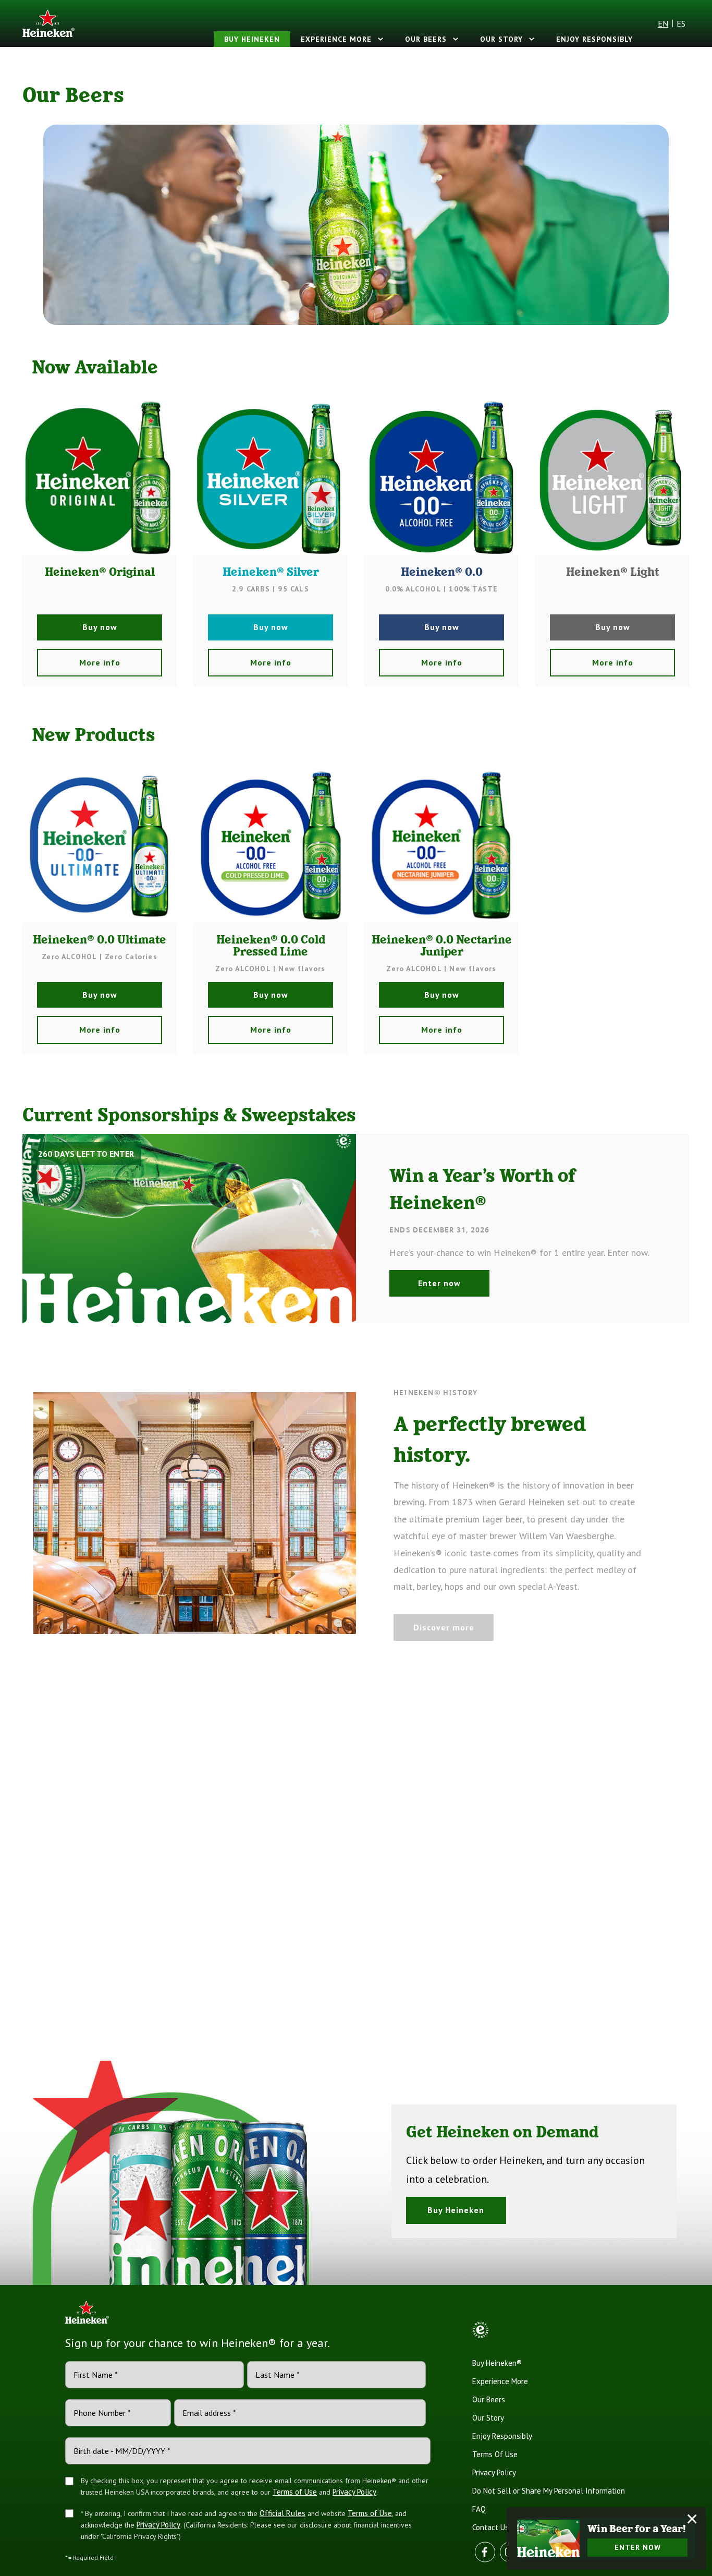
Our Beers (426, 39)
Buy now (100, 627)
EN (663, 23)
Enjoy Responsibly (594, 39)
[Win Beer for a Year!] (548, 2538)
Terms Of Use (495, 2454)
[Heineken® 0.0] (441, 478)
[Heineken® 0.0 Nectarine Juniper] (441, 845)
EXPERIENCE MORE (336, 39)
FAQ (479, 2509)
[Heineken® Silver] (271, 478)
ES (681, 23)
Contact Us (490, 2527)
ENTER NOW (638, 2547)
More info (100, 662)
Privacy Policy (354, 2492)
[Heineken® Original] (100, 478)
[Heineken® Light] (612, 478)
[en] (48, 23)
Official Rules (283, 2513)
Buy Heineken (252, 39)
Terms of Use (295, 2492)
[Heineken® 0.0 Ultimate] (100, 845)
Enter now (439, 1283)
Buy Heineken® (497, 2363)
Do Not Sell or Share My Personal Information (549, 2491)
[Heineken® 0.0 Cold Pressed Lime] (271, 845)
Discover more (444, 1627)
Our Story (501, 39)
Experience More (500, 2381)
